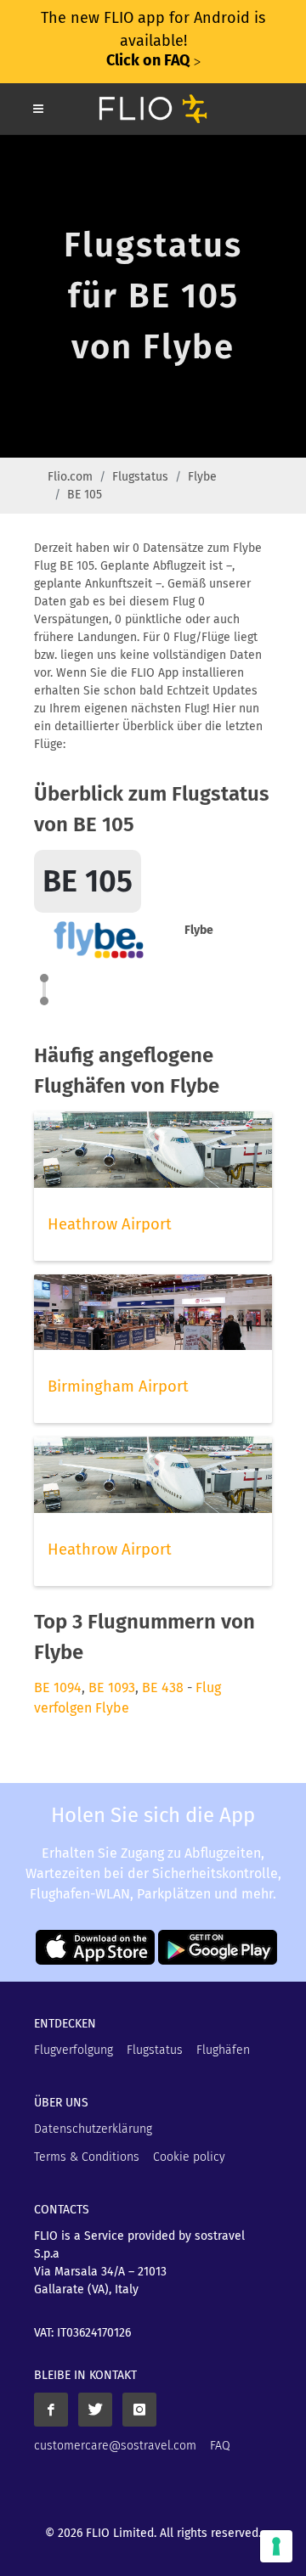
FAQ (220, 2446)
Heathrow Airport (110, 1224)
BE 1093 (112, 1687)
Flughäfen (223, 2050)
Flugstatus (140, 477)
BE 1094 (58, 1687)
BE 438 (163, 1687)
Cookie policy (189, 2157)
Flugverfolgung (74, 2050)
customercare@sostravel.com (115, 2446)
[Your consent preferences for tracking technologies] (276, 2546)
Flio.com (70, 477)
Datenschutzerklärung (93, 2129)
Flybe (202, 477)
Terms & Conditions (87, 2157)
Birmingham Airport (118, 1386)
